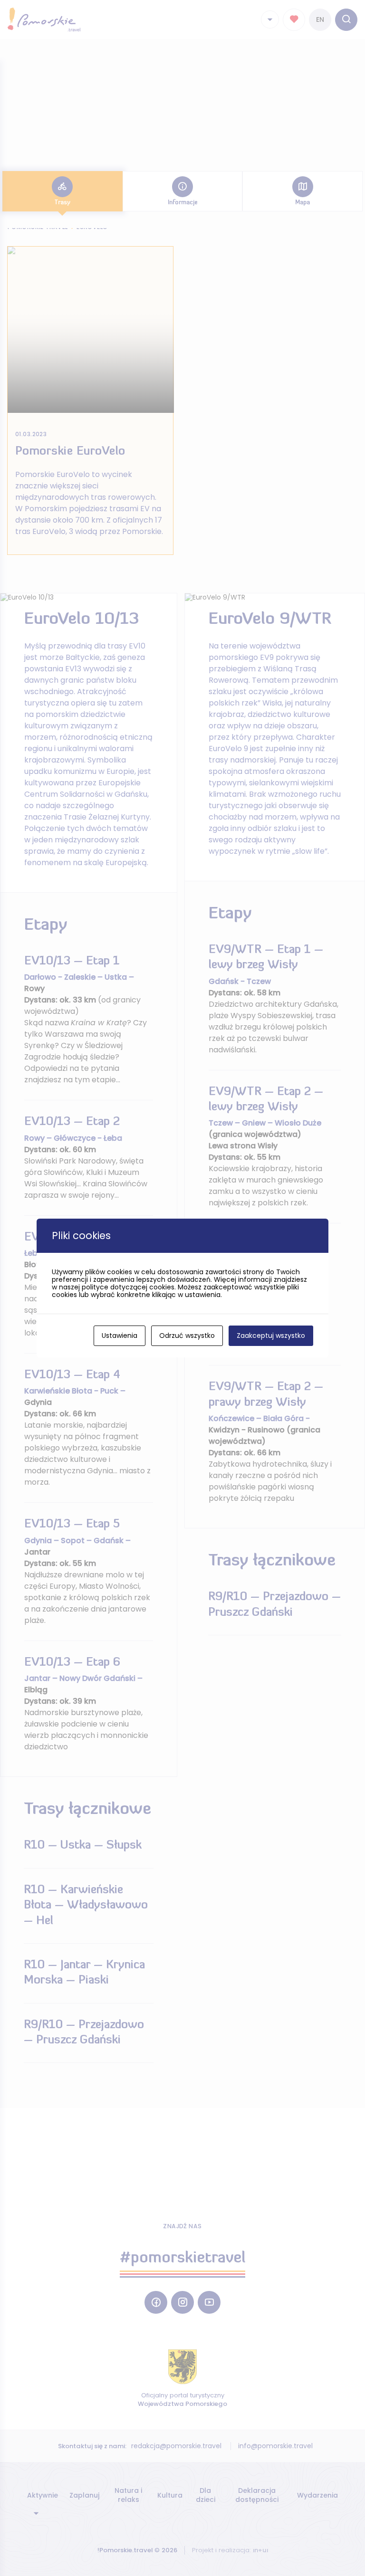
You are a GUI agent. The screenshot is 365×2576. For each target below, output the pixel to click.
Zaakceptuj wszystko (271, 1336)
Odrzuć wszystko (187, 1336)
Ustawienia (120, 1336)
